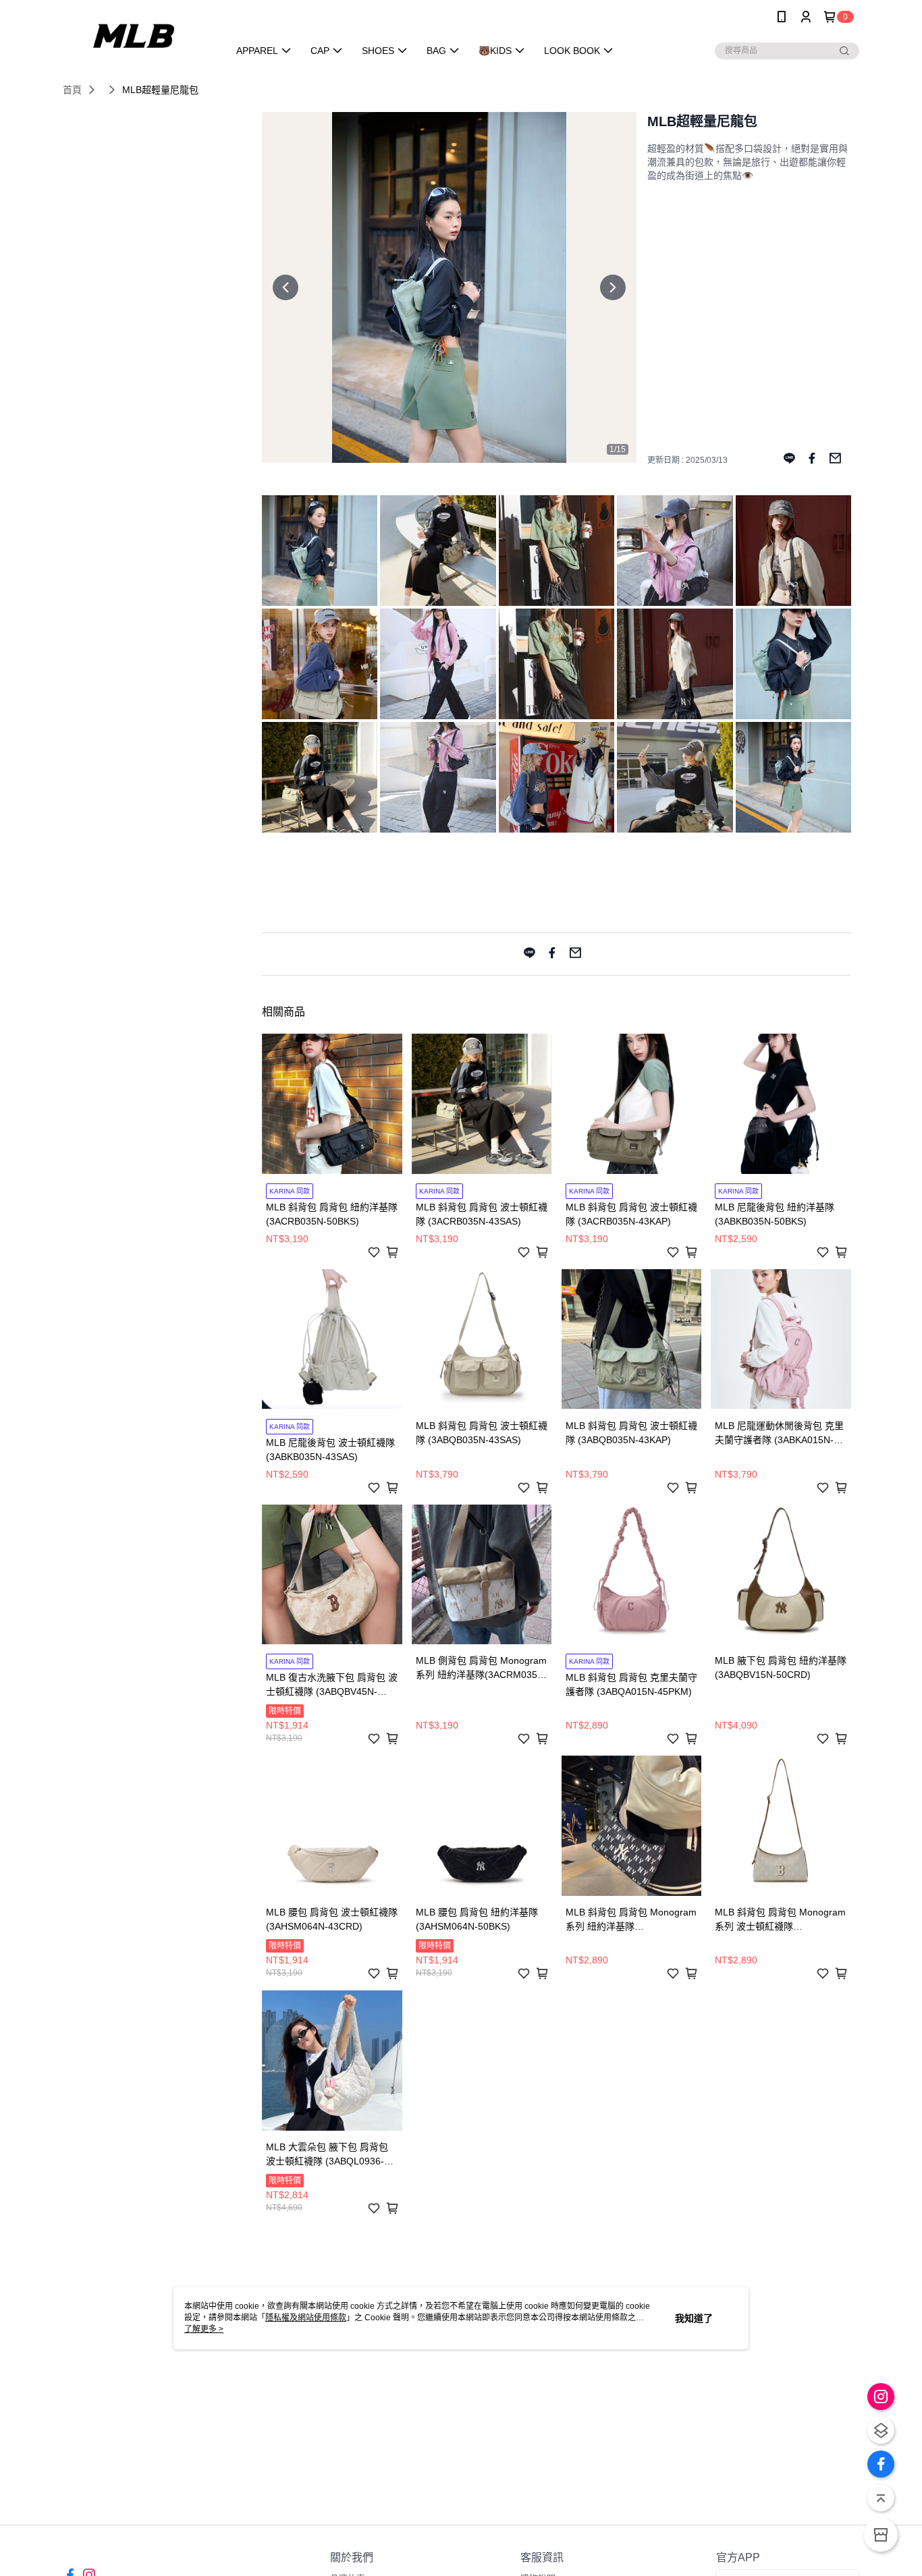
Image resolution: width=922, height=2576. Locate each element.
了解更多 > (204, 2329)
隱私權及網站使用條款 (306, 2318)
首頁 (72, 90)
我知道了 (694, 2318)
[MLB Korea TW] (138, 35)
